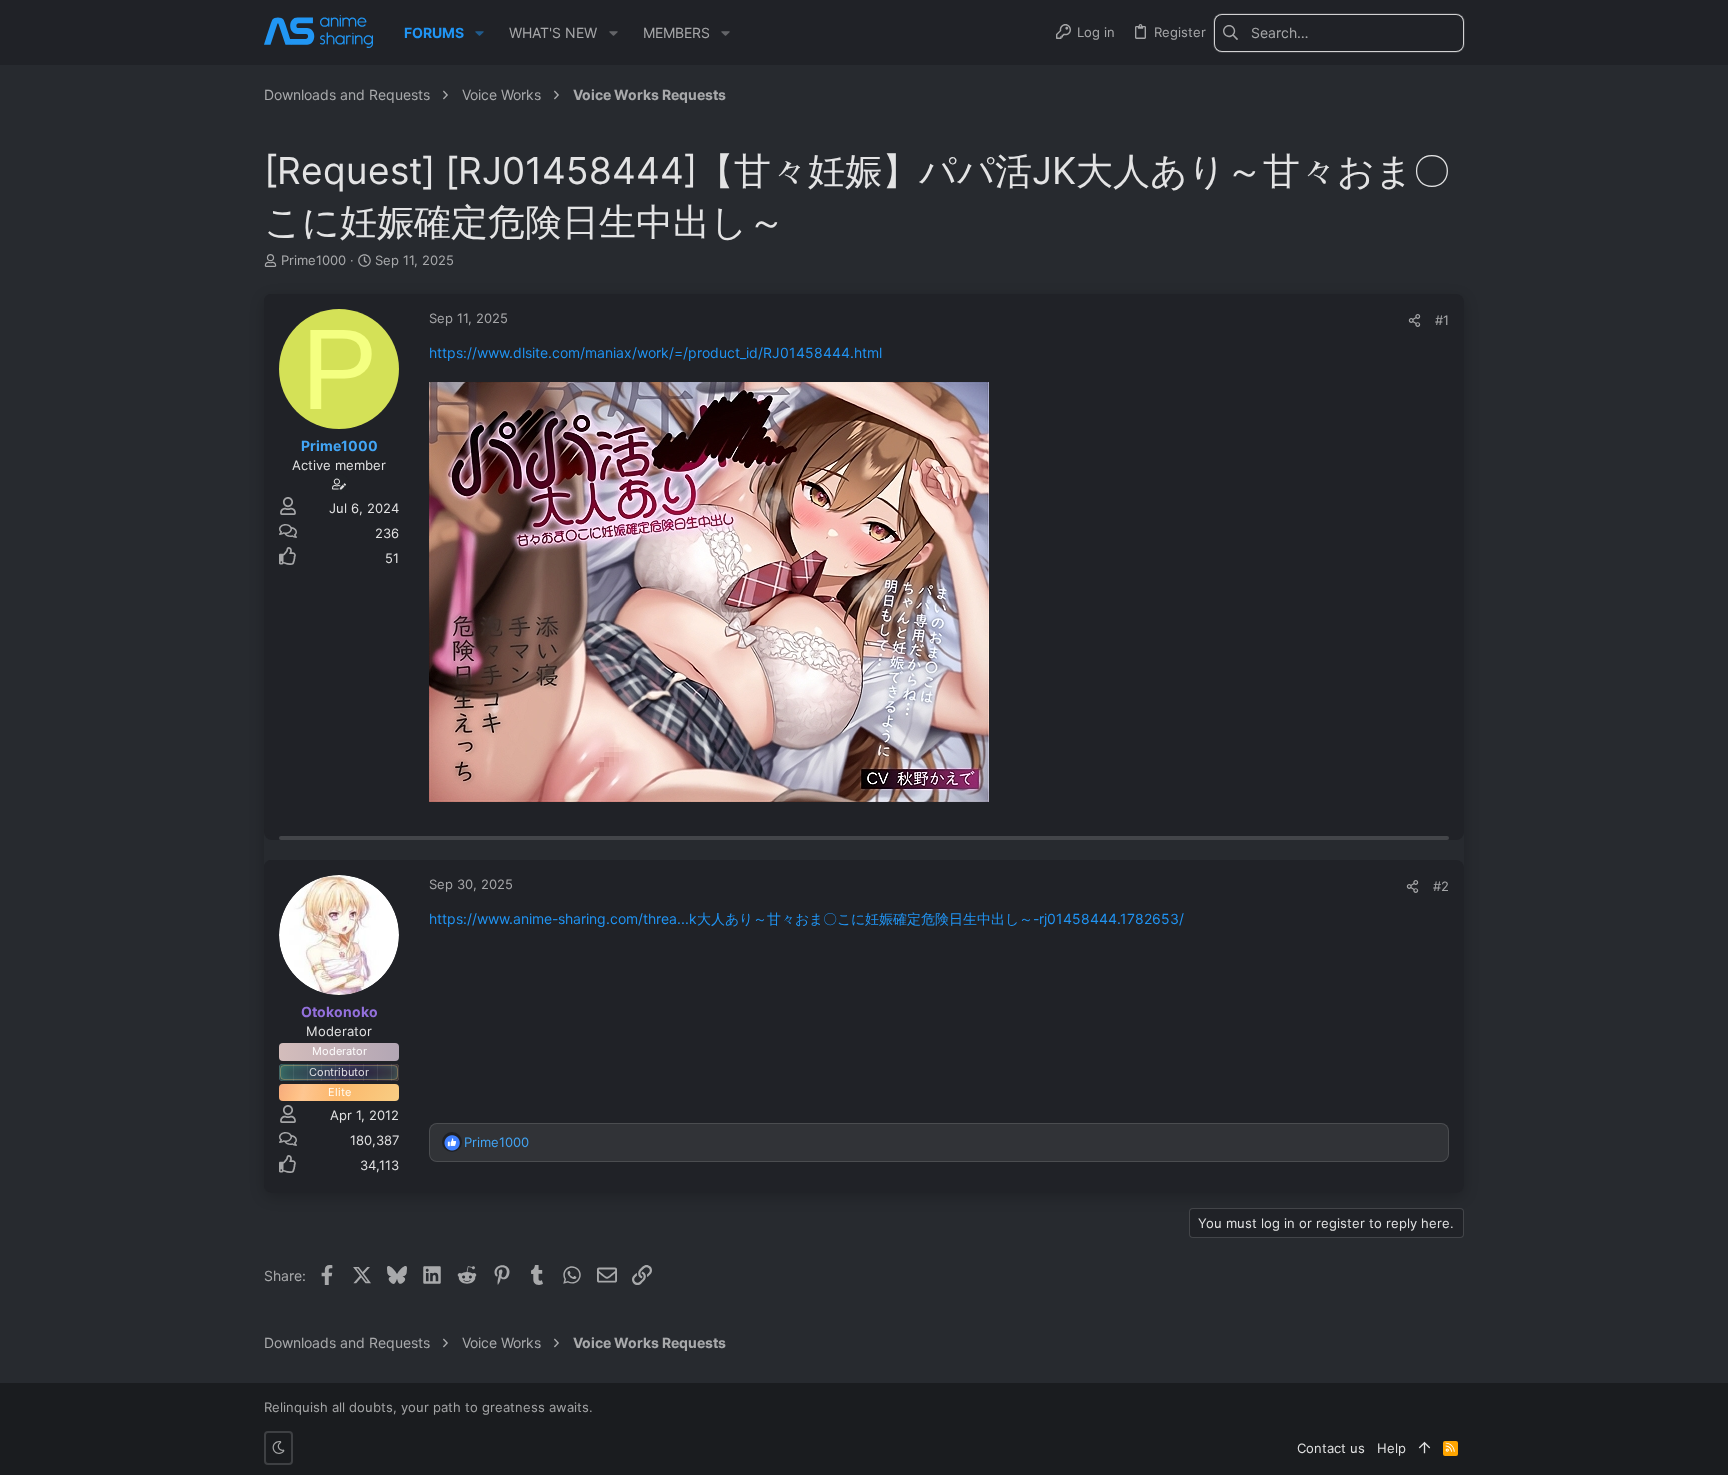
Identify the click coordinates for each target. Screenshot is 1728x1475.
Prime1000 (313, 260)
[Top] (1424, 1448)
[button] (479, 33)
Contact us (1331, 1448)
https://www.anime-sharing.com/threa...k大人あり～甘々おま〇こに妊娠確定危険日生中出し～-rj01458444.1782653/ (806, 918)
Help (1391, 1448)
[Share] (1414, 320)
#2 (1441, 886)
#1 (1442, 320)
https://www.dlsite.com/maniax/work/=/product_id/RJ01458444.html (655, 352)
